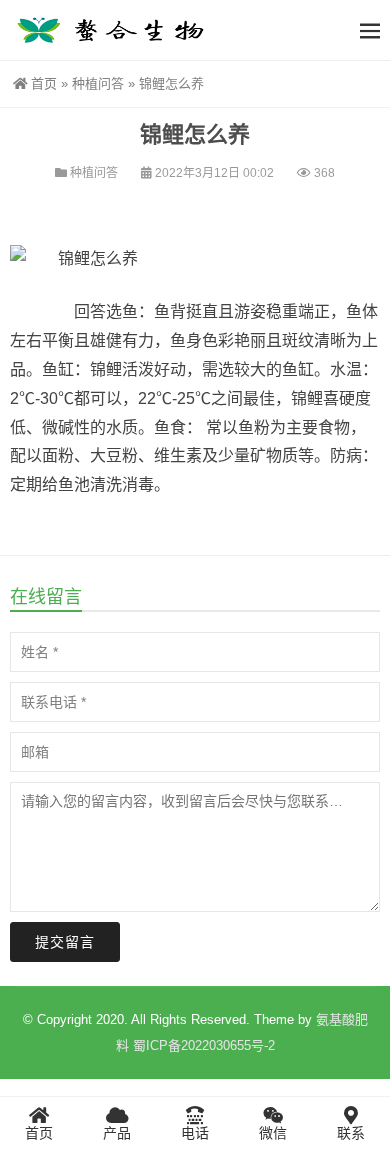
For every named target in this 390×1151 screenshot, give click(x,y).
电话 (195, 1133)
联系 (351, 1133)
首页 (44, 83)
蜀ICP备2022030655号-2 (204, 1045)
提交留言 (65, 942)
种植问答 (98, 83)
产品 (117, 1133)
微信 (273, 1133)
